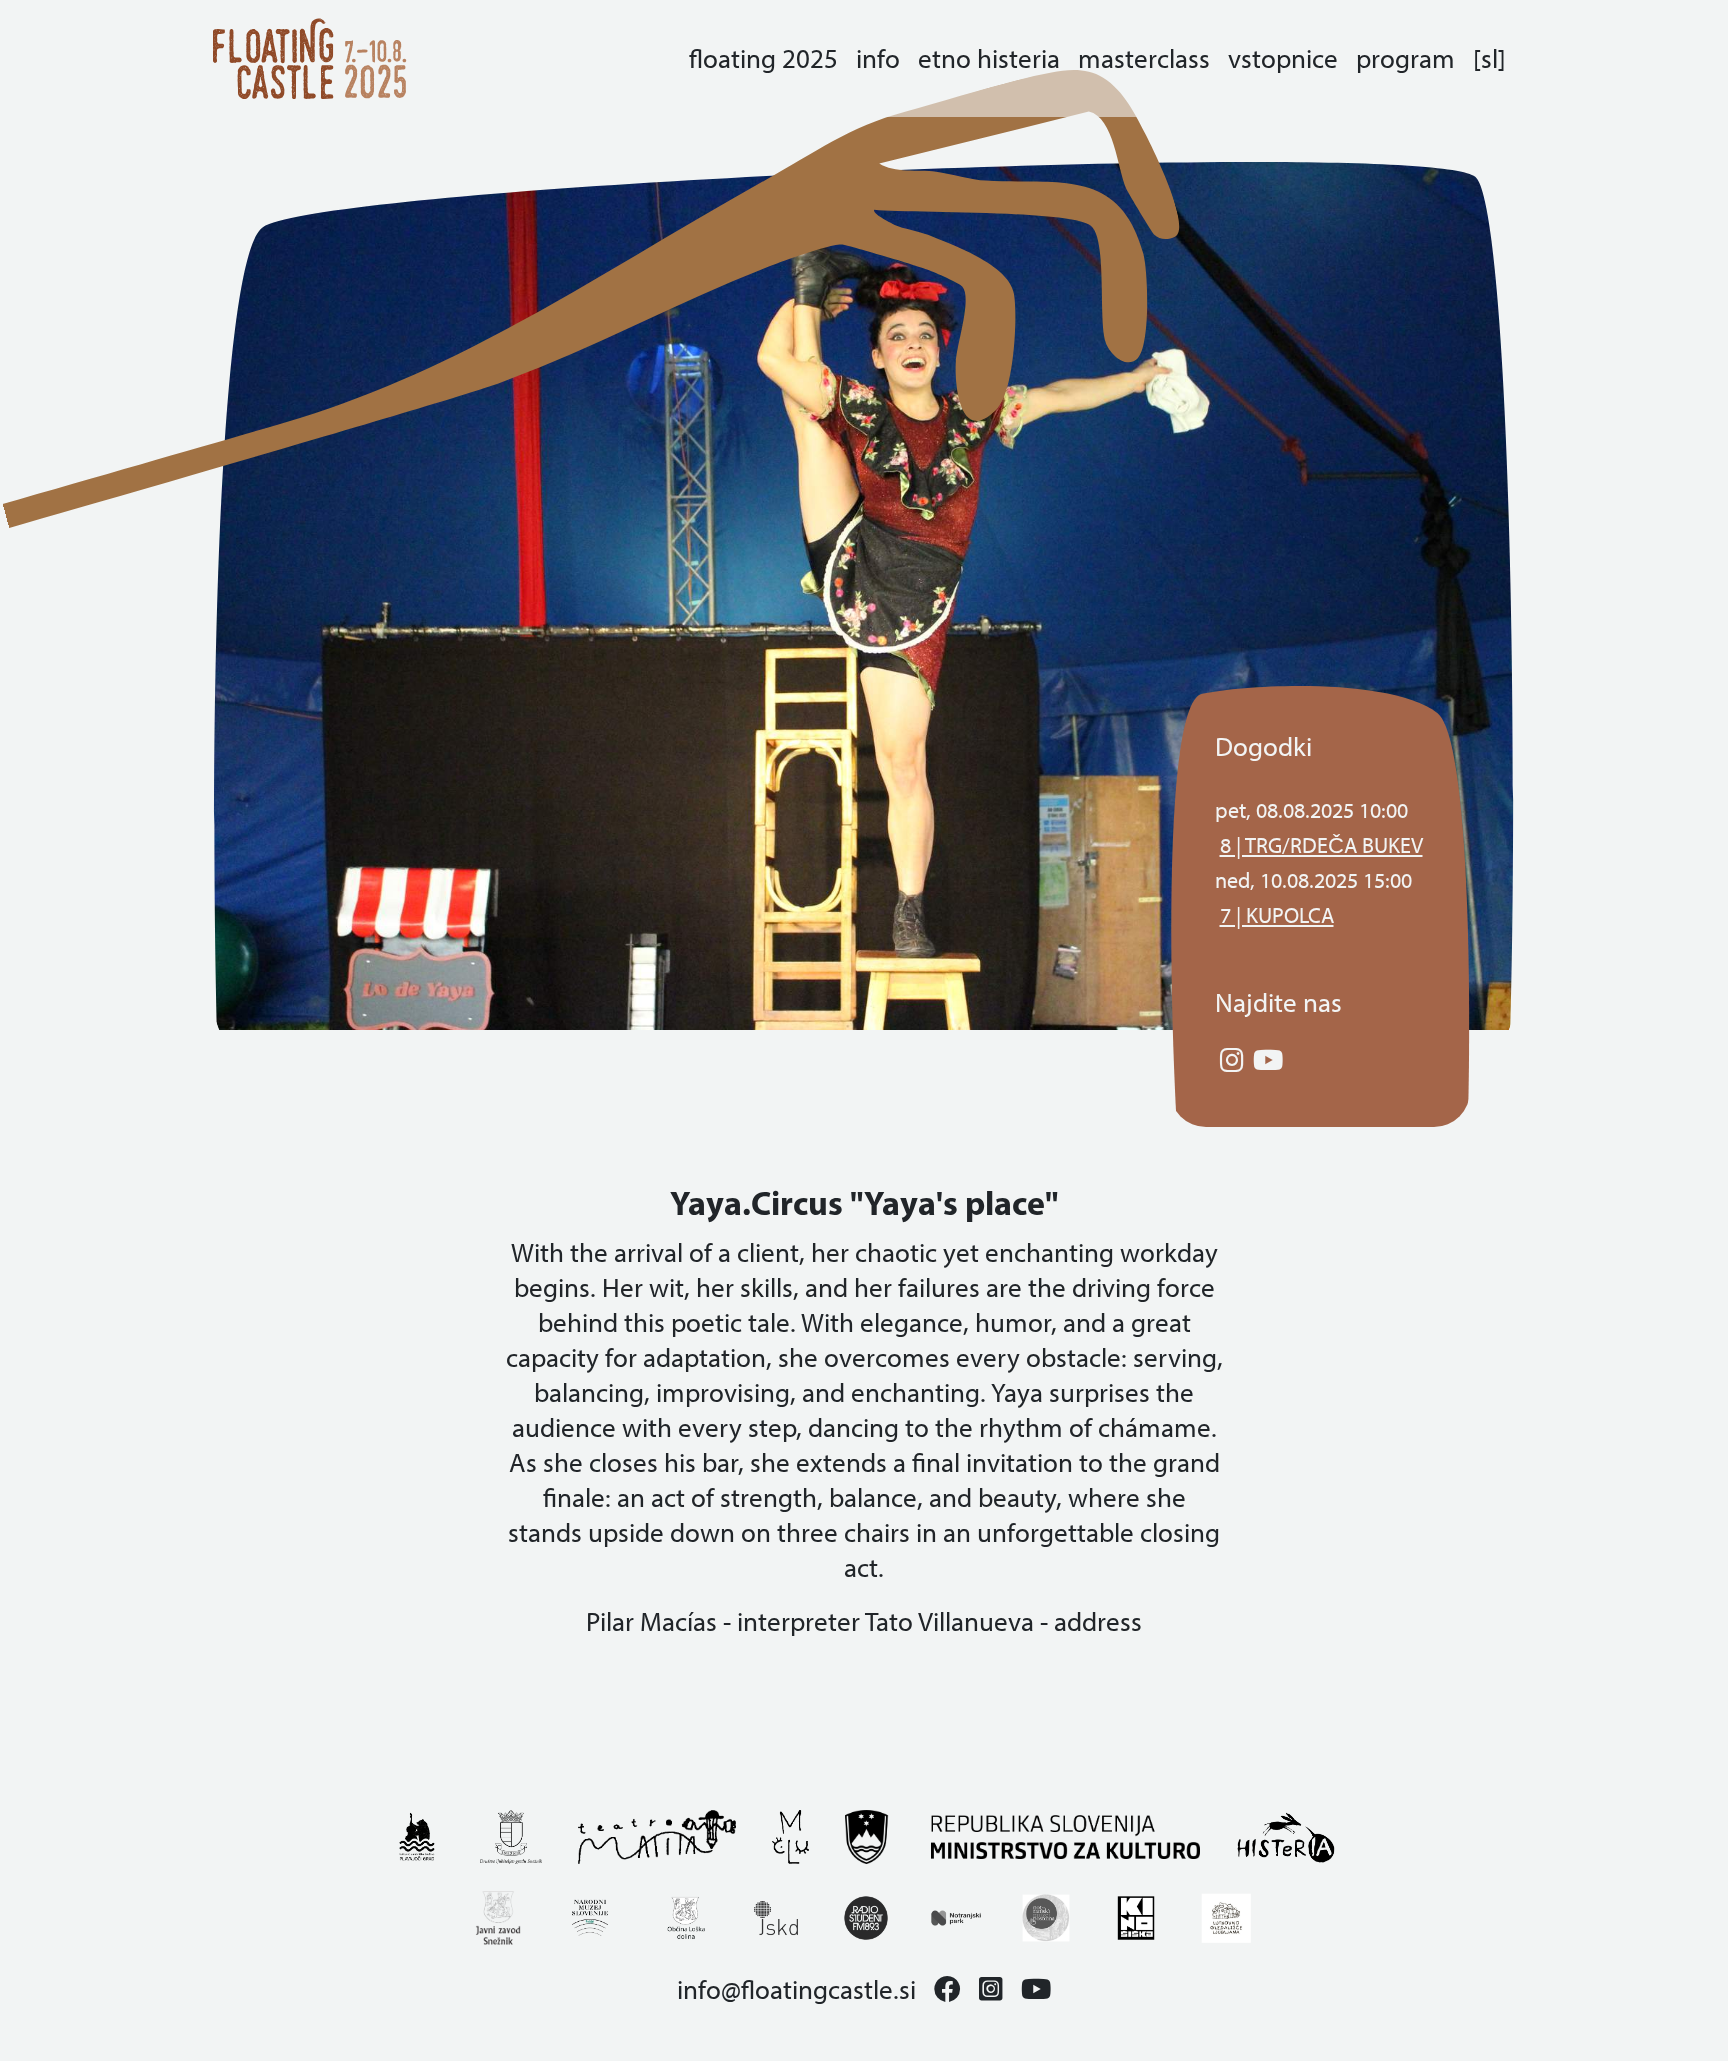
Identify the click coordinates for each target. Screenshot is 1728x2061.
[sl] (1489, 58)
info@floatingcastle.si (796, 1989)
